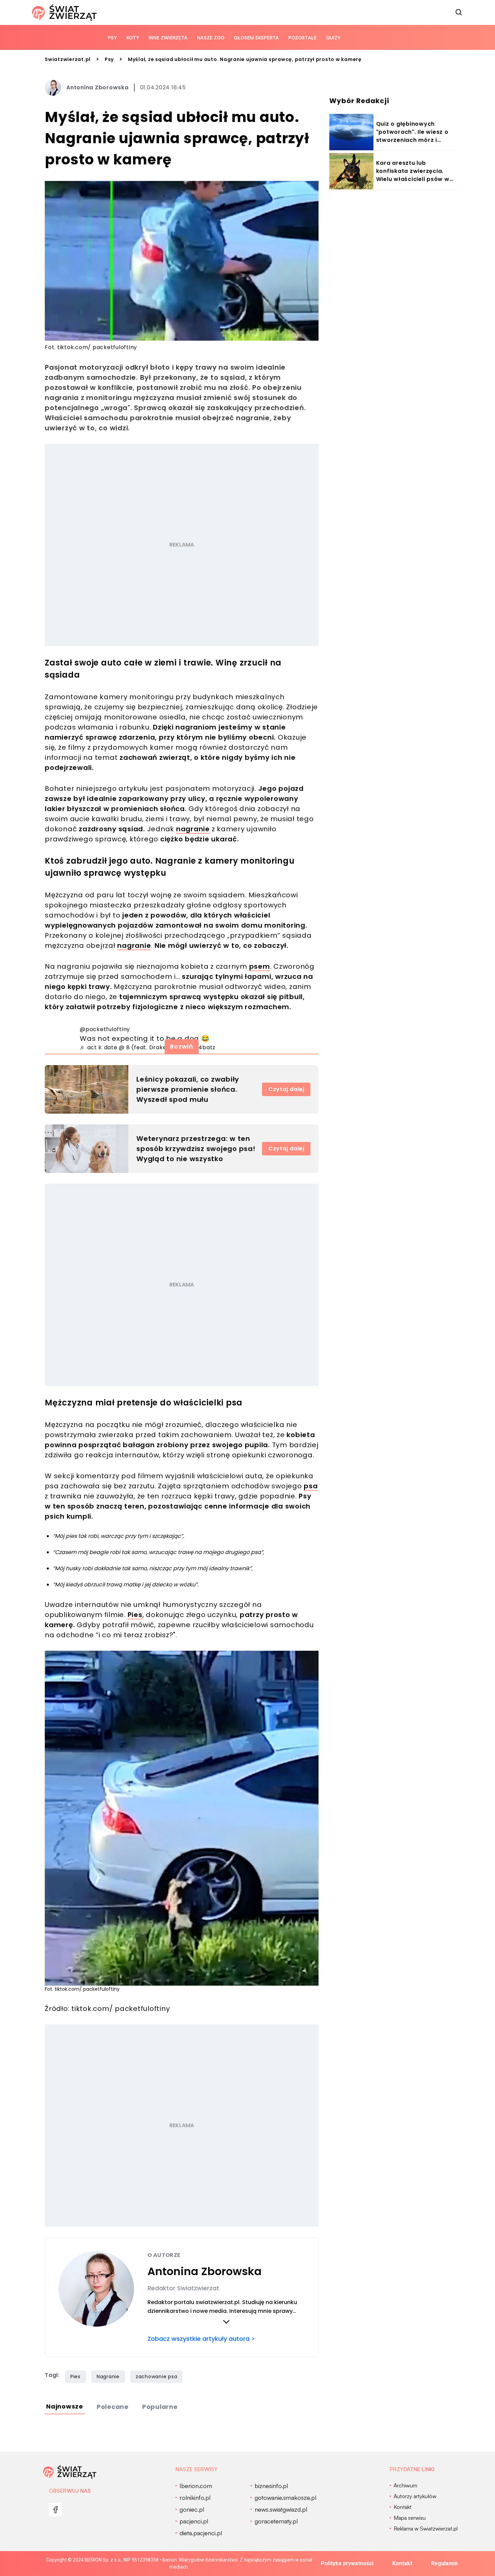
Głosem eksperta (256, 38)
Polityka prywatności (347, 2563)
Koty (133, 38)
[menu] (56, 2510)
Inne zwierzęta (168, 38)
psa (311, 1486)
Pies (135, 1615)
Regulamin (444, 2563)
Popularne (160, 2407)
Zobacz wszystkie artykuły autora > (201, 2339)
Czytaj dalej (286, 1089)
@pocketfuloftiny (105, 1029)
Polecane (113, 2407)
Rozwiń (182, 1046)
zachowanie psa (157, 2377)
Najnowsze (65, 2406)
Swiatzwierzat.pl (68, 59)
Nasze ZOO (211, 38)
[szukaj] (459, 12)
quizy (333, 38)
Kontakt (402, 2563)
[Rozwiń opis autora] (226, 2322)
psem (260, 966)
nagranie (193, 829)
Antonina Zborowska (97, 87)
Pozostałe (302, 38)
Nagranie (108, 2377)
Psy (112, 38)
